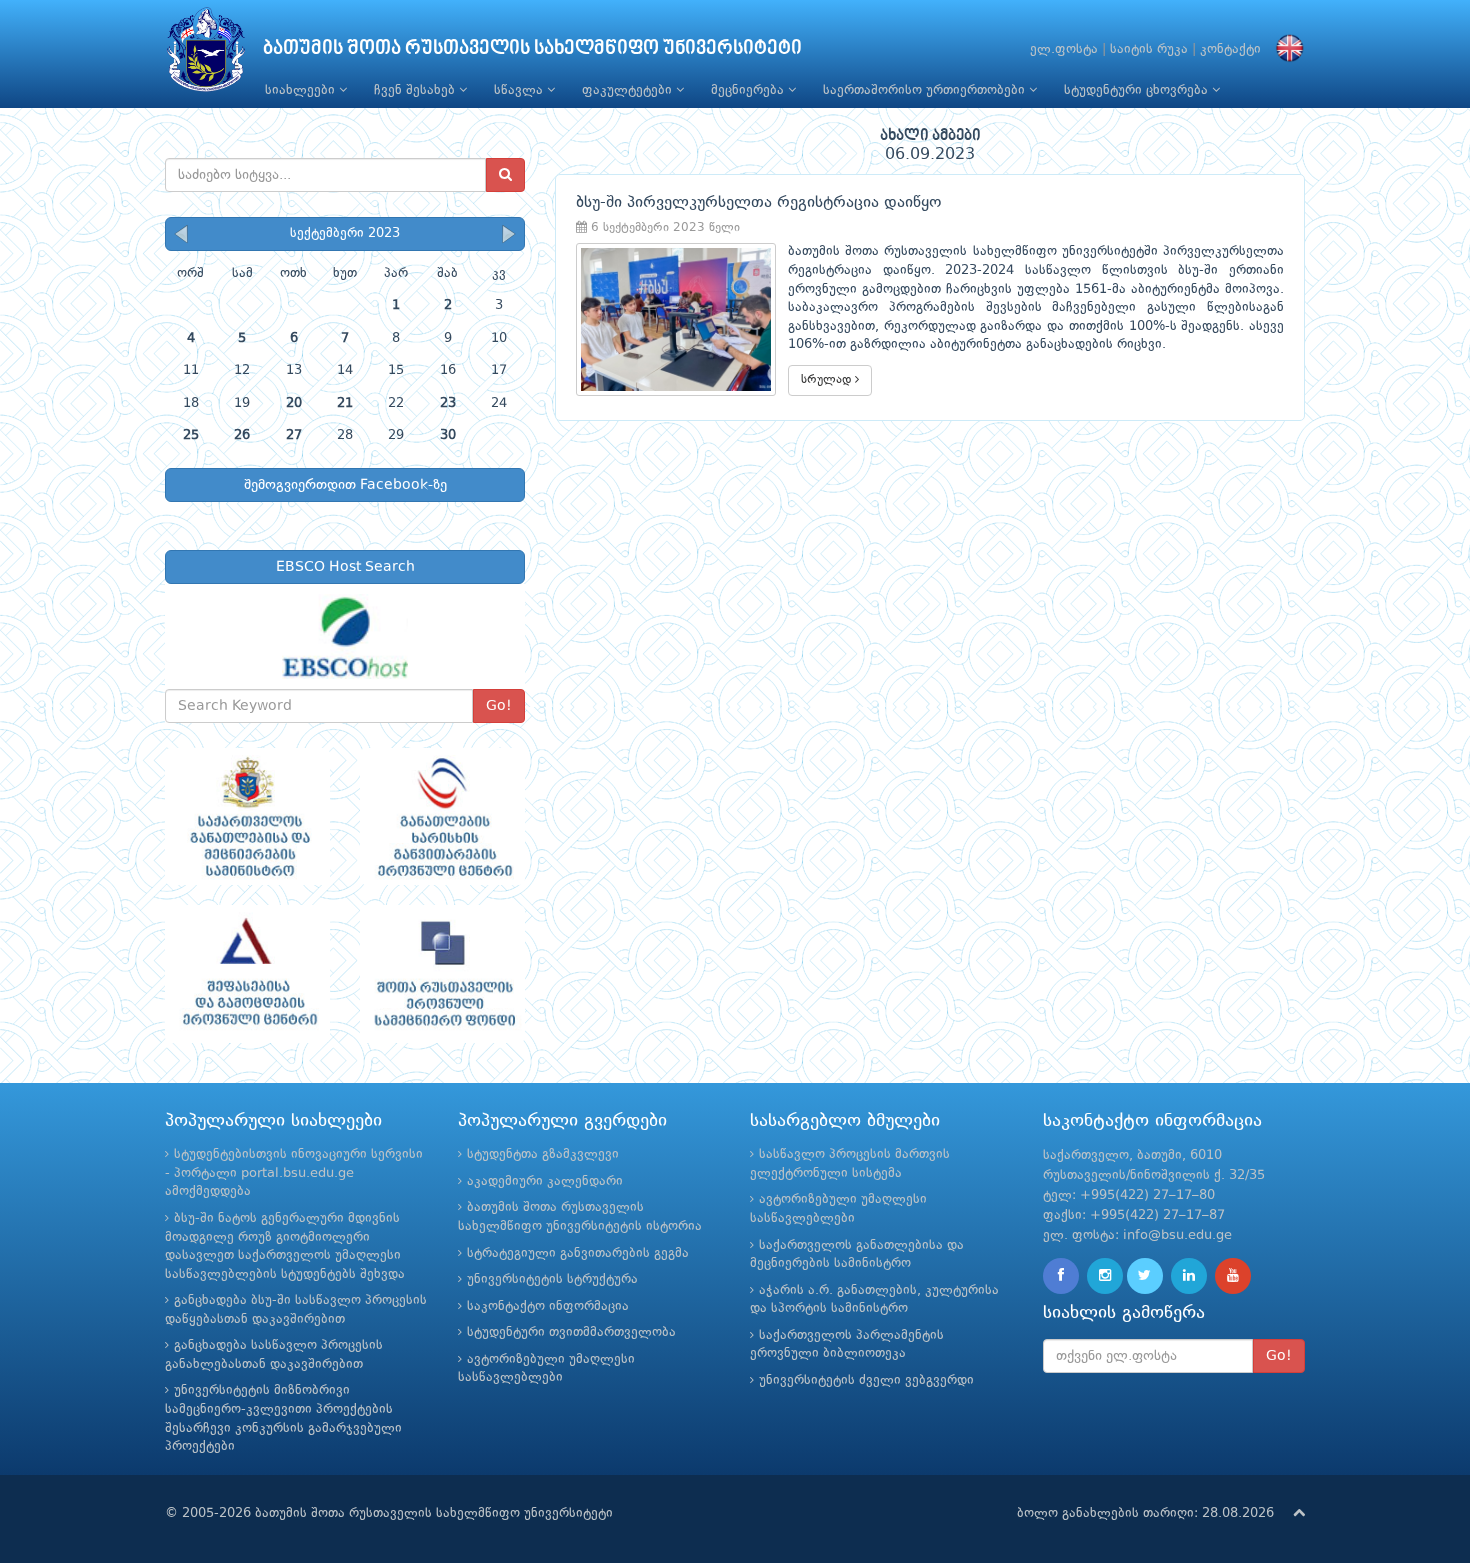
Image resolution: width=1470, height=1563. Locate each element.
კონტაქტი (1230, 49)
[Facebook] (1061, 1276)
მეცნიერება (749, 90)
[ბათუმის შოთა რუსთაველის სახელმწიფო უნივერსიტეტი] (206, 54)
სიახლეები (302, 90)
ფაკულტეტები (629, 90)
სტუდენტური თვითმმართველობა (571, 1332)
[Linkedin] (1189, 1276)
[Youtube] (1233, 1276)
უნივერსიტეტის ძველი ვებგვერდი (866, 1380)
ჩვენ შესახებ (416, 90)
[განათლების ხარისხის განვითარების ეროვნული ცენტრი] (442, 817)
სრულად (828, 380)
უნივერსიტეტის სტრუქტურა (552, 1279)
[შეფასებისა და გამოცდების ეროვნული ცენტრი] (247, 974)
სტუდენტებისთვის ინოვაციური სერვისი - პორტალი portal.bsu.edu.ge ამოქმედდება (294, 1173)
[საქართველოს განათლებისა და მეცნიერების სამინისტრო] (247, 817)
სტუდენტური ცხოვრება (1138, 90)
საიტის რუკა (1149, 49)
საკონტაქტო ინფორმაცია (548, 1306)
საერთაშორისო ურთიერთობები (926, 90)
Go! (499, 706)
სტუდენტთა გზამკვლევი (543, 1154)
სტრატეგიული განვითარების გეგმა (578, 1253)
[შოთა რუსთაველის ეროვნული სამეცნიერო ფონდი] (442, 974)
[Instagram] (1105, 1276)
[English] (1285, 49)
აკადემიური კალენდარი (545, 1181)
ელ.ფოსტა (1064, 49)
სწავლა (520, 90)
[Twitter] (1145, 1276)
